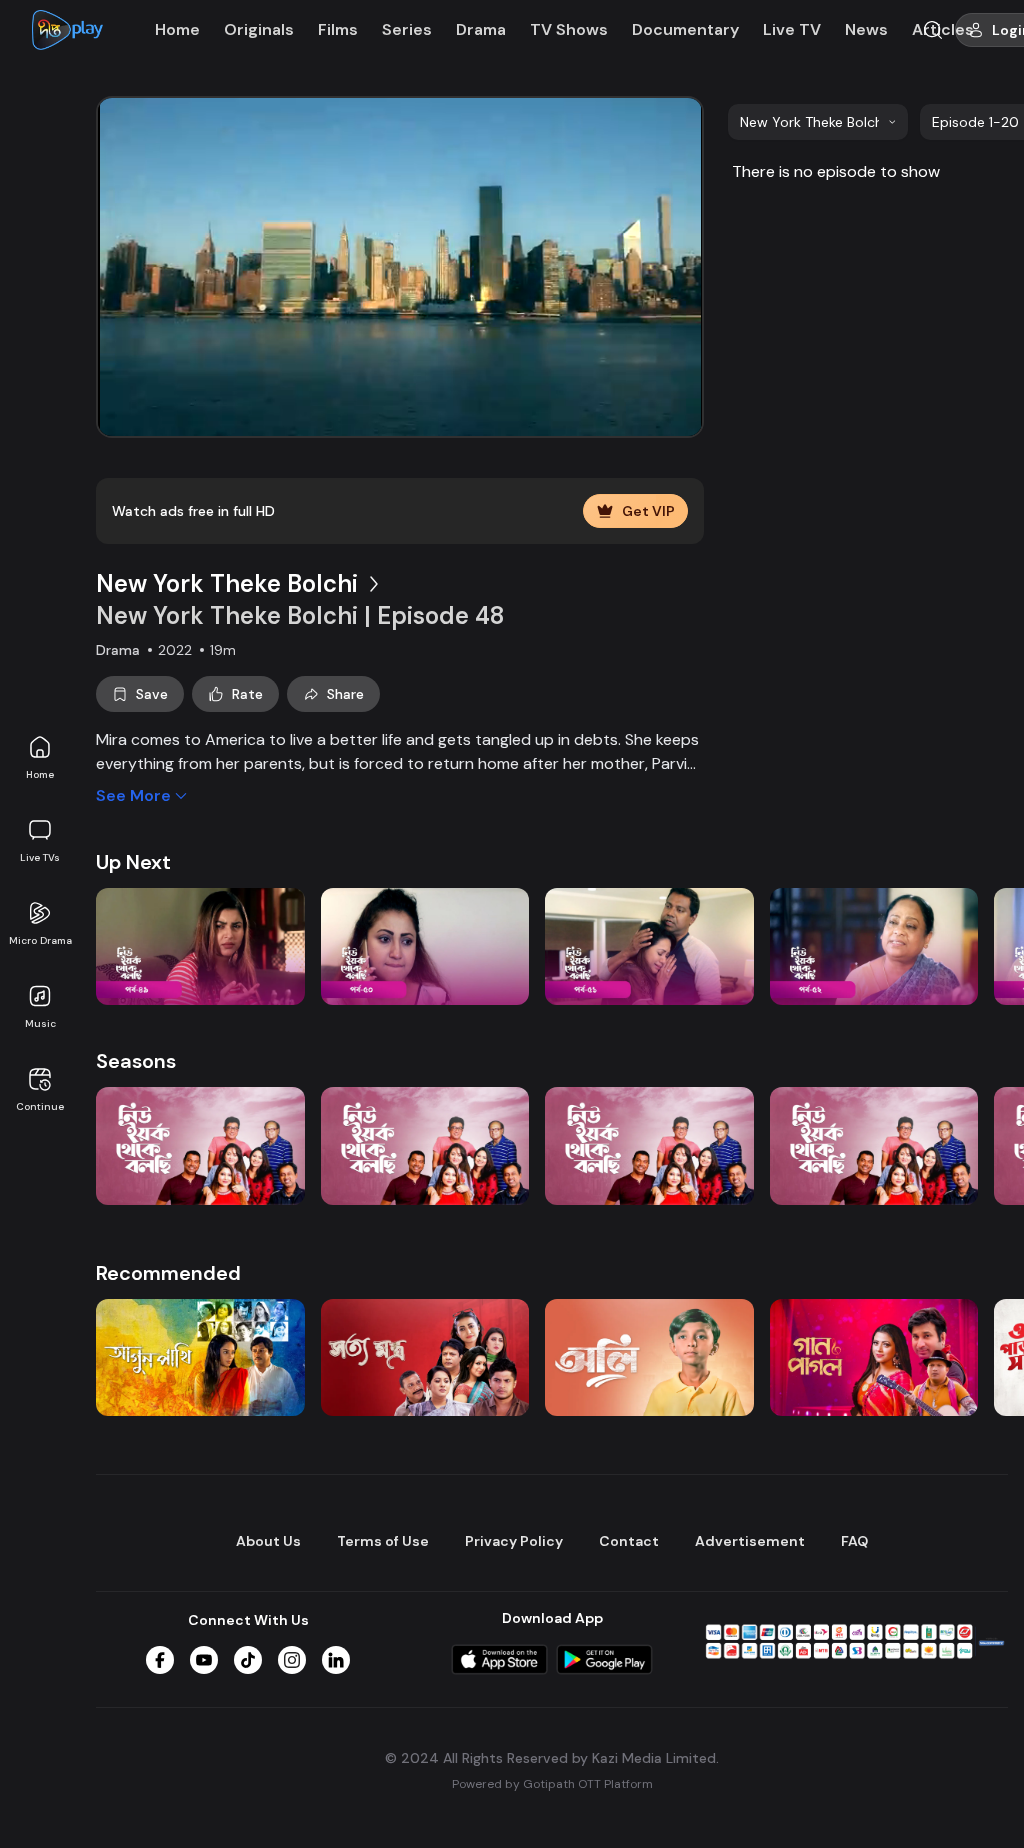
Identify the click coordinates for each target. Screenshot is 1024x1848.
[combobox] (818, 122)
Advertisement (750, 1541)
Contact (629, 1541)
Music (40, 1023)
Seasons (136, 1061)
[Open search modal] (933, 30)
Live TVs (40, 857)
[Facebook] (160, 1660)
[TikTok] (248, 1660)
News (866, 29)
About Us (268, 1541)
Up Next (133, 862)
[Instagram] (292, 1660)
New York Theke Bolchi (227, 583)
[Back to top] (968, 1800)
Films (338, 29)
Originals (259, 29)
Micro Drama (40, 940)
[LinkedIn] (336, 1660)
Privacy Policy (514, 1541)
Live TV (792, 29)
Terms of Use (383, 1541)
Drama (481, 29)
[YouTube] (204, 1660)
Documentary (685, 29)
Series (407, 29)
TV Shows (569, 29)
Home (40, 774)
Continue (40, 1106)
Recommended (168, 1273)
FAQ (854, 1541)
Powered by (552, 1784)
